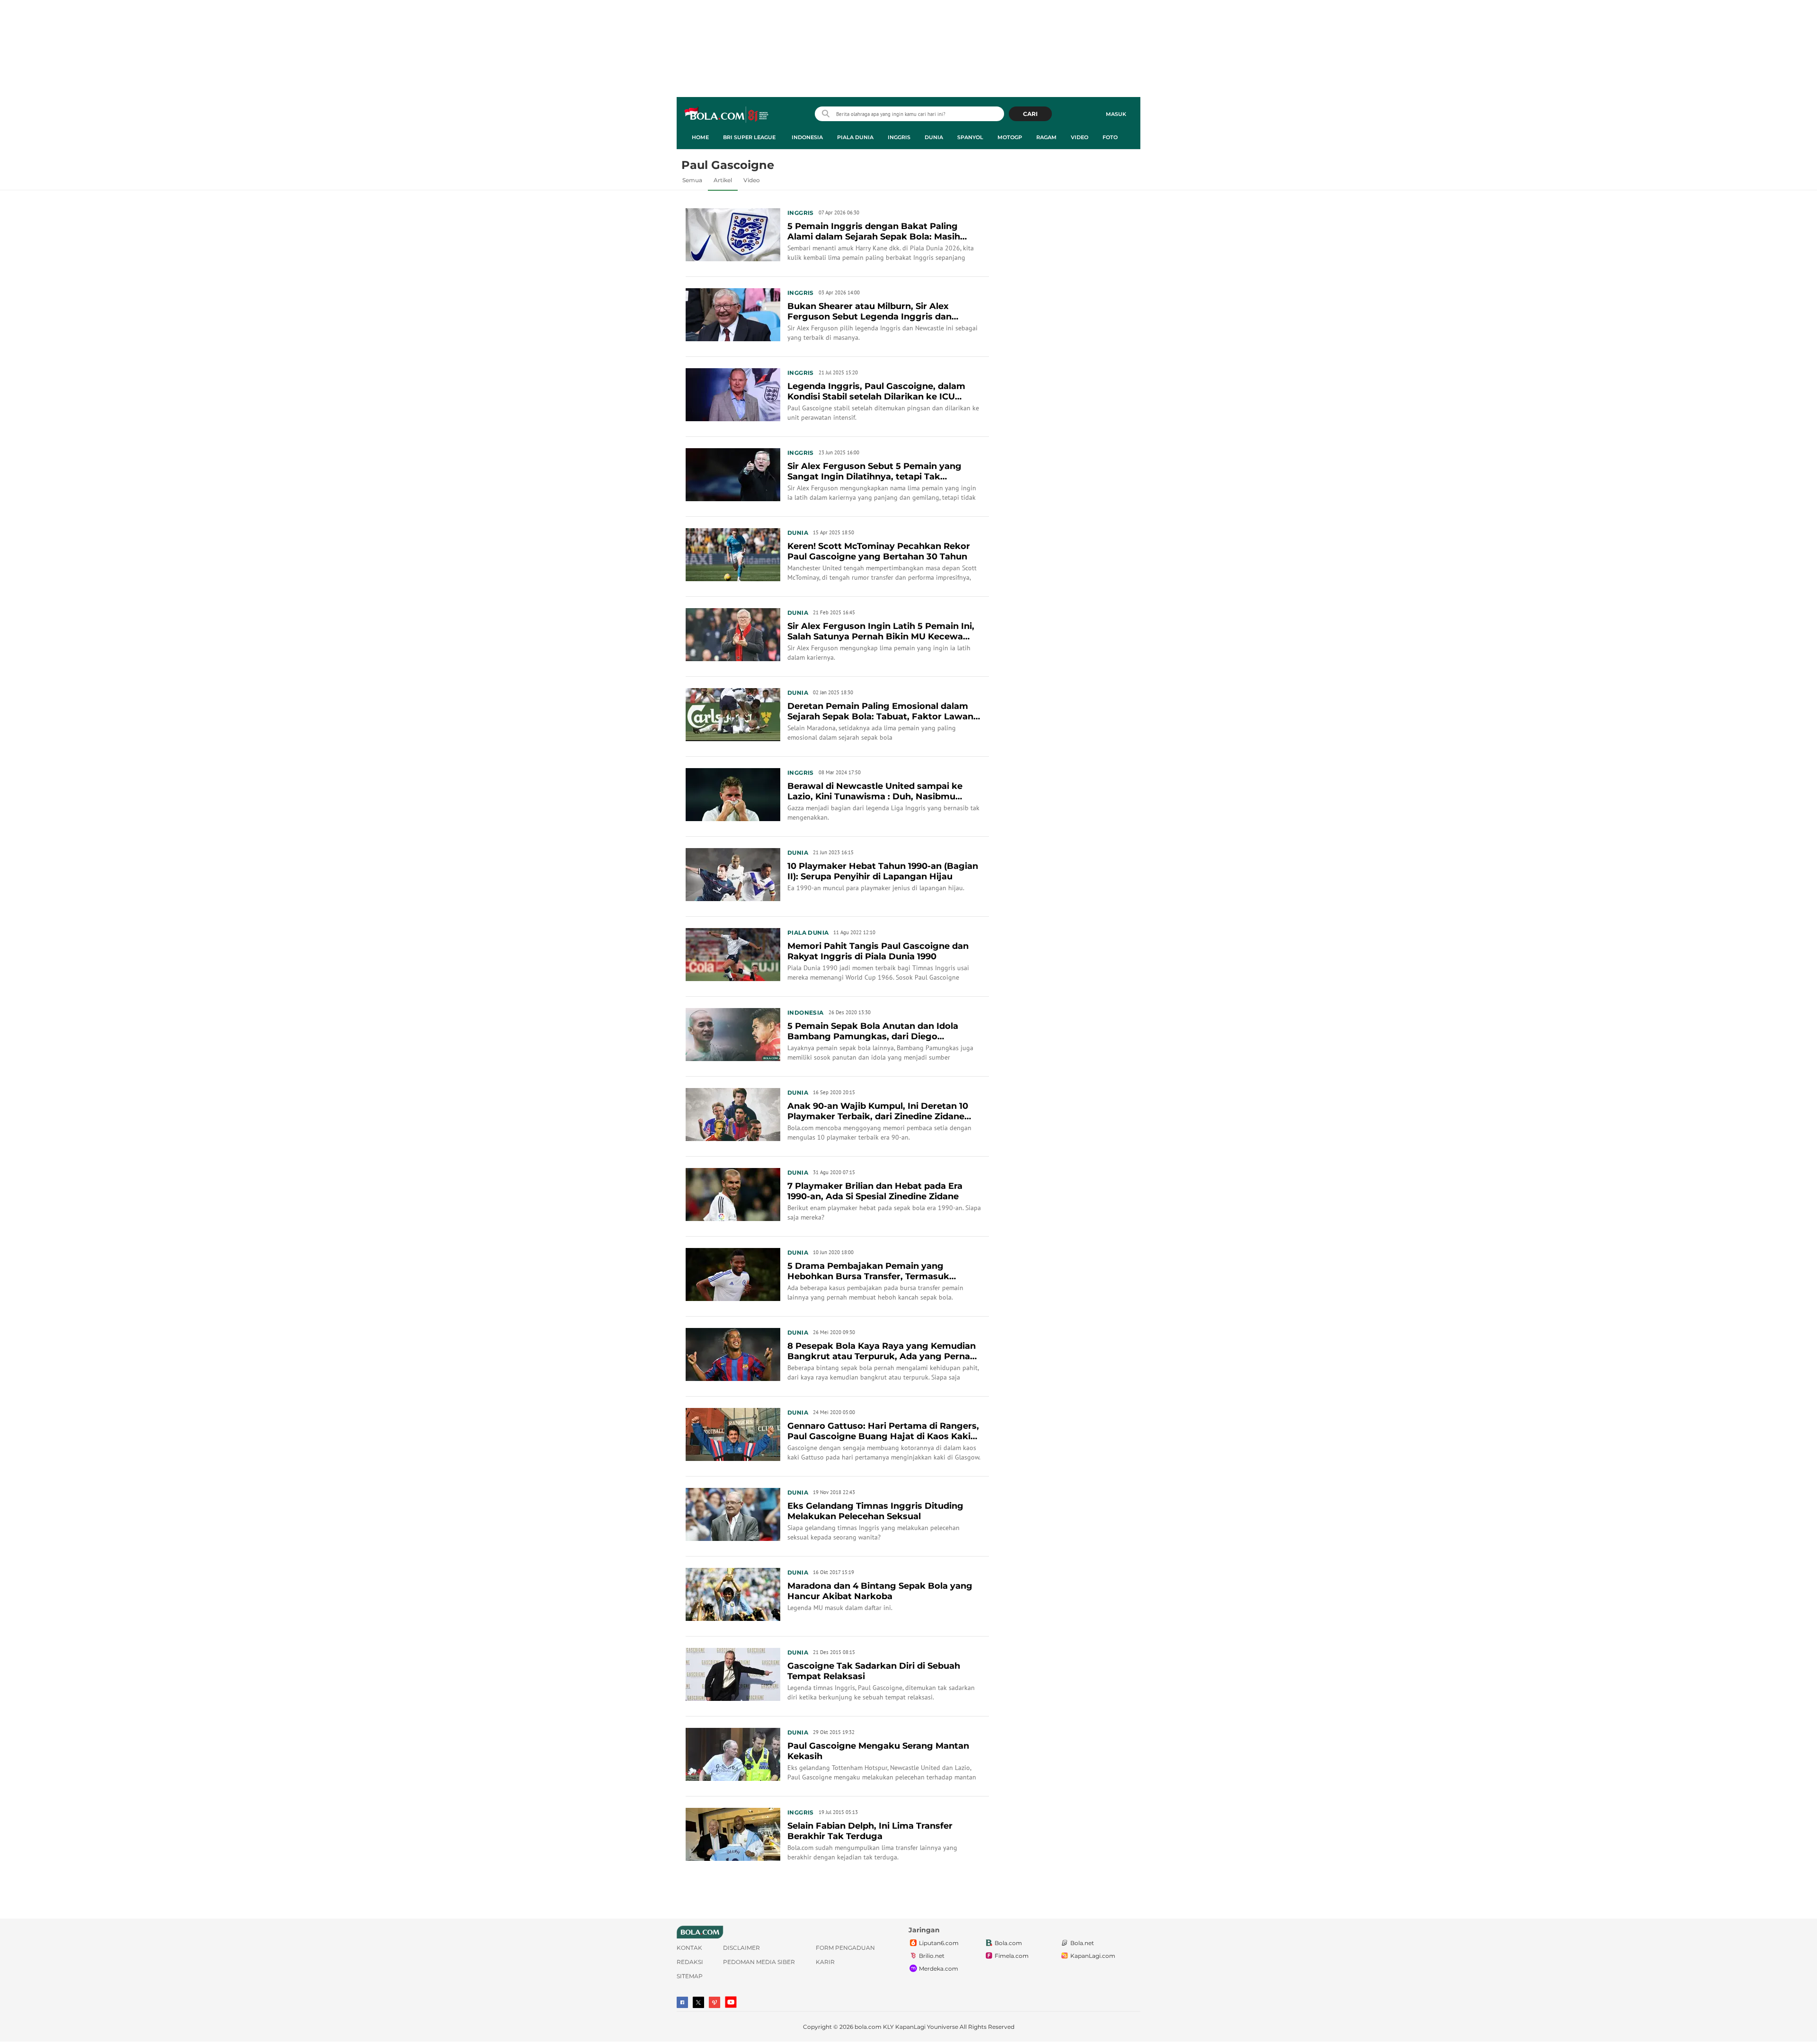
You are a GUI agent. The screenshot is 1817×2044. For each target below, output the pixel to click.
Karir (825, 1962)
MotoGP (1010, 137)
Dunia (934, 137)
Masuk (1116, 114)
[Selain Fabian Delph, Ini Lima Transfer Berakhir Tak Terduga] (733, 1833)
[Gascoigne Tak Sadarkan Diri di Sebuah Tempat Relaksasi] (733, 1673)
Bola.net (1082, 1943)
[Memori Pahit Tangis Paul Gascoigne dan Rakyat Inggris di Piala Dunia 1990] (733, 954)
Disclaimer (741, 1948)
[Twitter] (698, 2002)
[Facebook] (682, 2002)
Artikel (723, 180)
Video (1080, 137)
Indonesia (807, 137)
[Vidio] (714, 2002)
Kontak (689, 1948)
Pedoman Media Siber (759, 1962)
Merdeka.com (939, 1969)
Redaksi (690, 1962)
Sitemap (690, 1976)
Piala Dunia (855, 137)
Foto (1110, 137)
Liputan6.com (939, 1943)
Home (700, 137)
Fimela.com (1012, 1956)
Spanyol (970, 137)
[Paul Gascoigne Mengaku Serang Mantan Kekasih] (733, 1753)
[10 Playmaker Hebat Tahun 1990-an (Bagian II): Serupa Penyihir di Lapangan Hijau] (733, 874)
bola (727, 115)
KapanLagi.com (1093, 1956)
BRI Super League (749, 137)
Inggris (899, 137)
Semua (692, 180)
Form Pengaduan (845, 1948)
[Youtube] (731, 2002)
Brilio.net (932, 1956)
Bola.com (1008, 1943)
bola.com (868, 2027)
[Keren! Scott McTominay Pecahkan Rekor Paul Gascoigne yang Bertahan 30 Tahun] (733, 554)
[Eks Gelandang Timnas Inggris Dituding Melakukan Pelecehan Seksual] (733, 1513)
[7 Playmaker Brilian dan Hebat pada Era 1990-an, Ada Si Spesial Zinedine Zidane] (733, 1194)
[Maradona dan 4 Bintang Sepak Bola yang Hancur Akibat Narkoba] (733, 1593)
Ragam (1046, 137)
